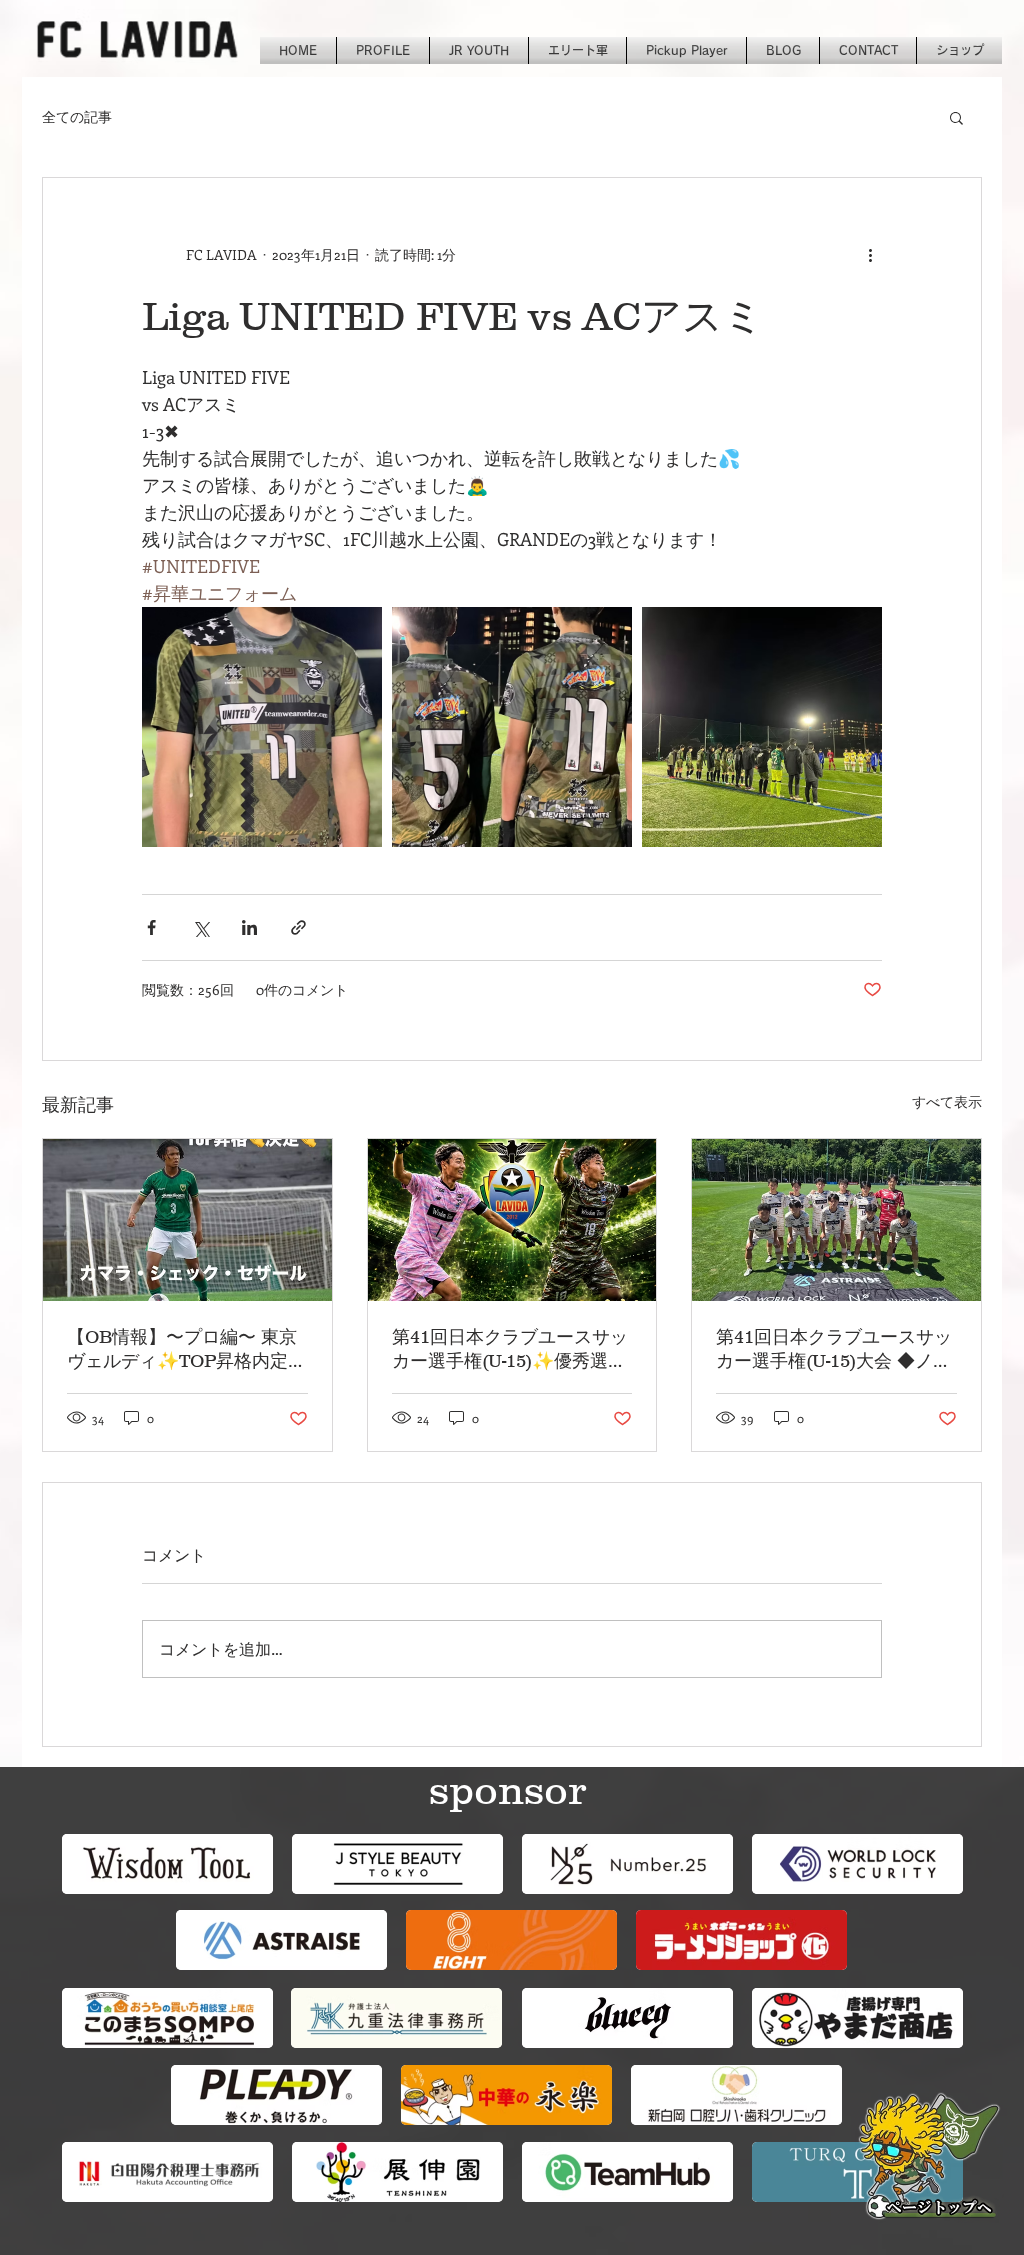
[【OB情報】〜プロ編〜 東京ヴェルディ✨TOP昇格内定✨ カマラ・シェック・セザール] (187, 1220)
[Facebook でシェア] (151, 927)
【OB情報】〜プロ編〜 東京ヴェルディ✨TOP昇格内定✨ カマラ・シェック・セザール (182, 1350)
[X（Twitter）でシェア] (200, 927)
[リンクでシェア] (298, 927)
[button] (956, 117)
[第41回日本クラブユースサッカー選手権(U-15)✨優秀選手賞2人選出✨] (512, 1220)
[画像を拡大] (262, 727)
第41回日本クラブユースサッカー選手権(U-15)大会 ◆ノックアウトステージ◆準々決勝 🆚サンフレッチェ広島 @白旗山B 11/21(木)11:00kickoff (835, 1350)
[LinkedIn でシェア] (249, 927)
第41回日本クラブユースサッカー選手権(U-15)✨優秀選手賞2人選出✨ (510, 1350)
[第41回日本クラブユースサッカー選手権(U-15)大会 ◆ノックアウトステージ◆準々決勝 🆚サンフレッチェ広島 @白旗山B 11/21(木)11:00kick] (836, 1220)
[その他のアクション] (870, 254)
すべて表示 (947, 1101)
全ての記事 (77, 116)
